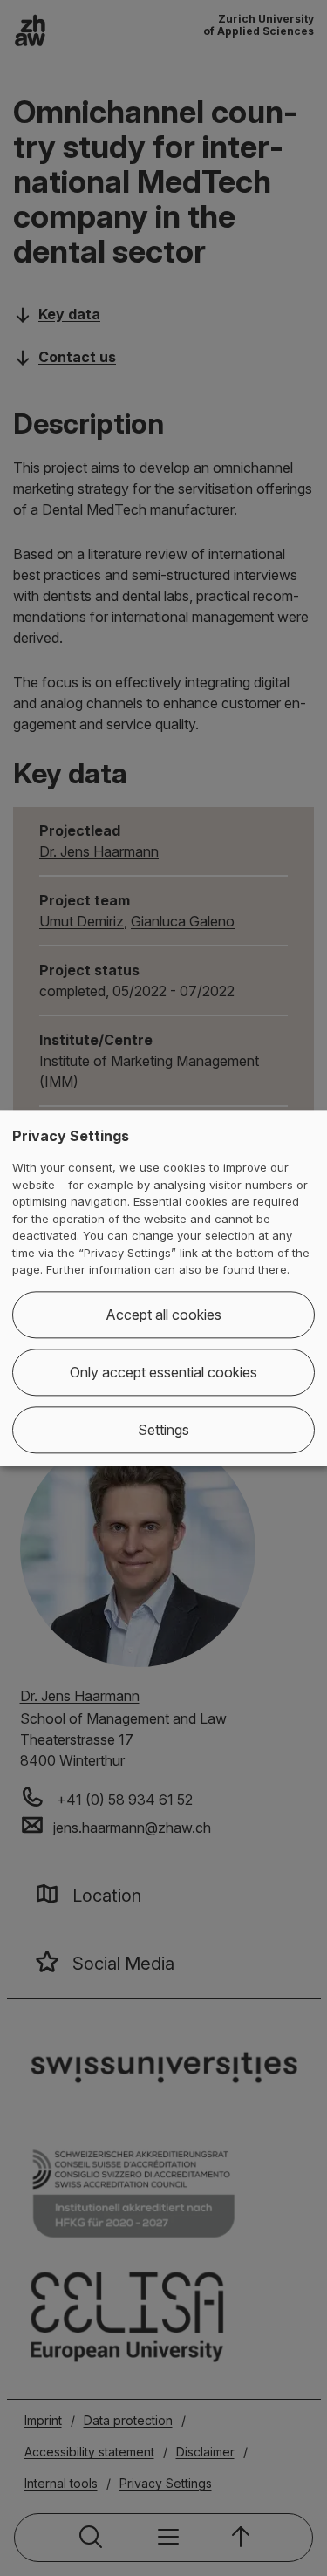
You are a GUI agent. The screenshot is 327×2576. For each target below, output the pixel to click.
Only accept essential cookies (163, 1372)
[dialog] (163, 1288)
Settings (163, 1430)
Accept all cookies (163, 1315)
